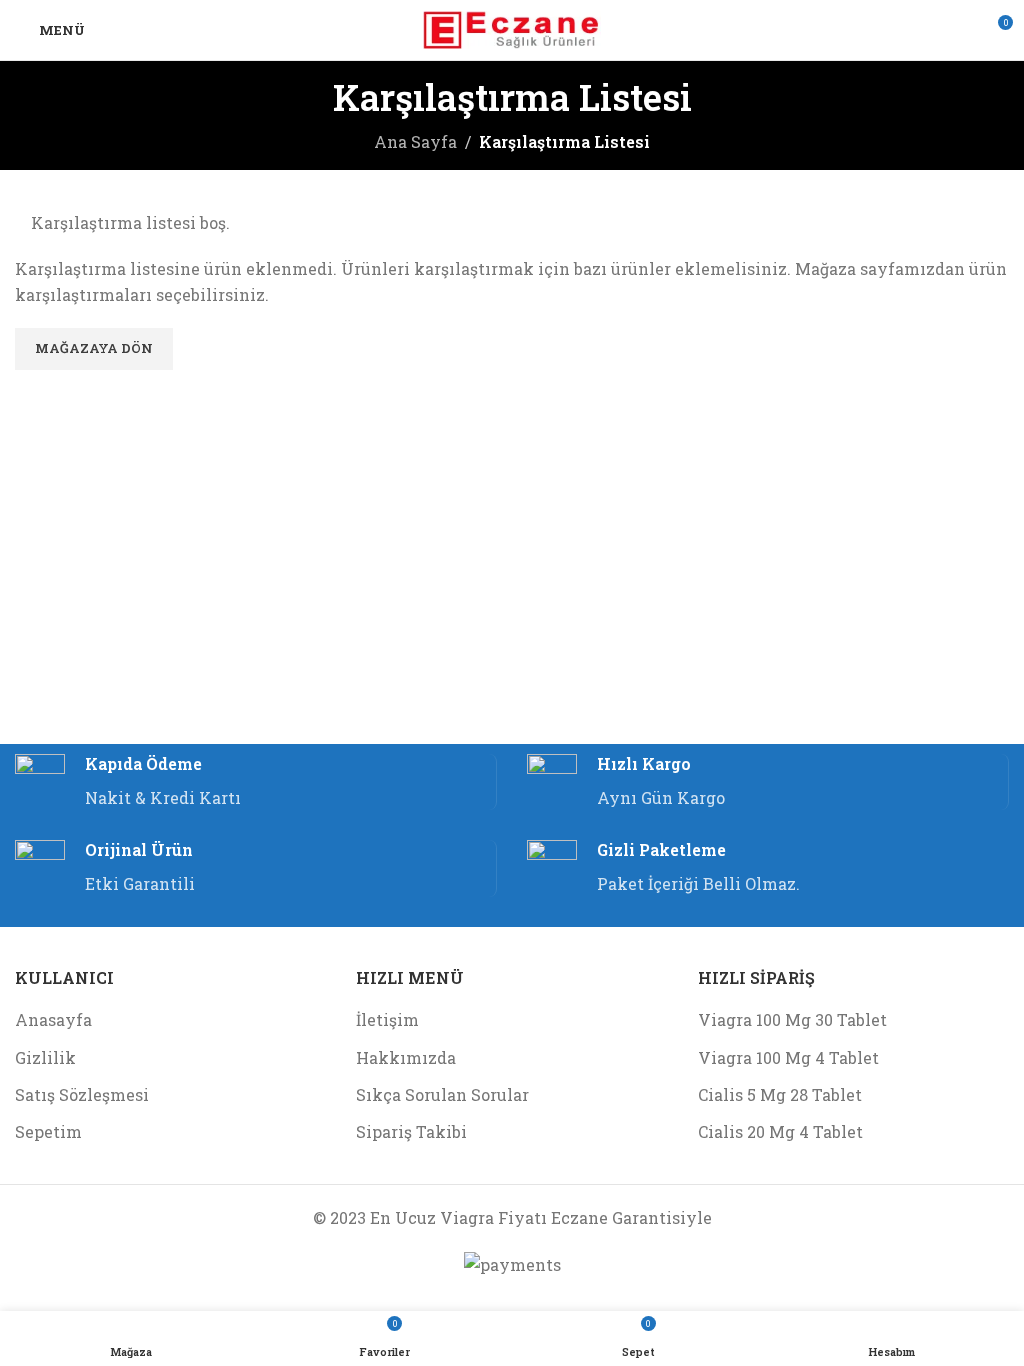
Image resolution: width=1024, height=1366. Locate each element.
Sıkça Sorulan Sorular (442, 1094)
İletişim (387, 1019)
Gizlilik (45, 1057)
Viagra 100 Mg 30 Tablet (792, 1019)
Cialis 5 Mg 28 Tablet (780, 1094)
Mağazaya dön (94, 348)
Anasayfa (53, 1019)
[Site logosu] (512, 27)
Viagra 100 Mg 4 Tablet (788, 1057)
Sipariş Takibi (411, 1131)
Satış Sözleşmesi (82, 1094)
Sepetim (48, 1131)
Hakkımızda (406, 1057)
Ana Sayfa (415, 141)
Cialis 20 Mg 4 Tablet (780, 1131)
